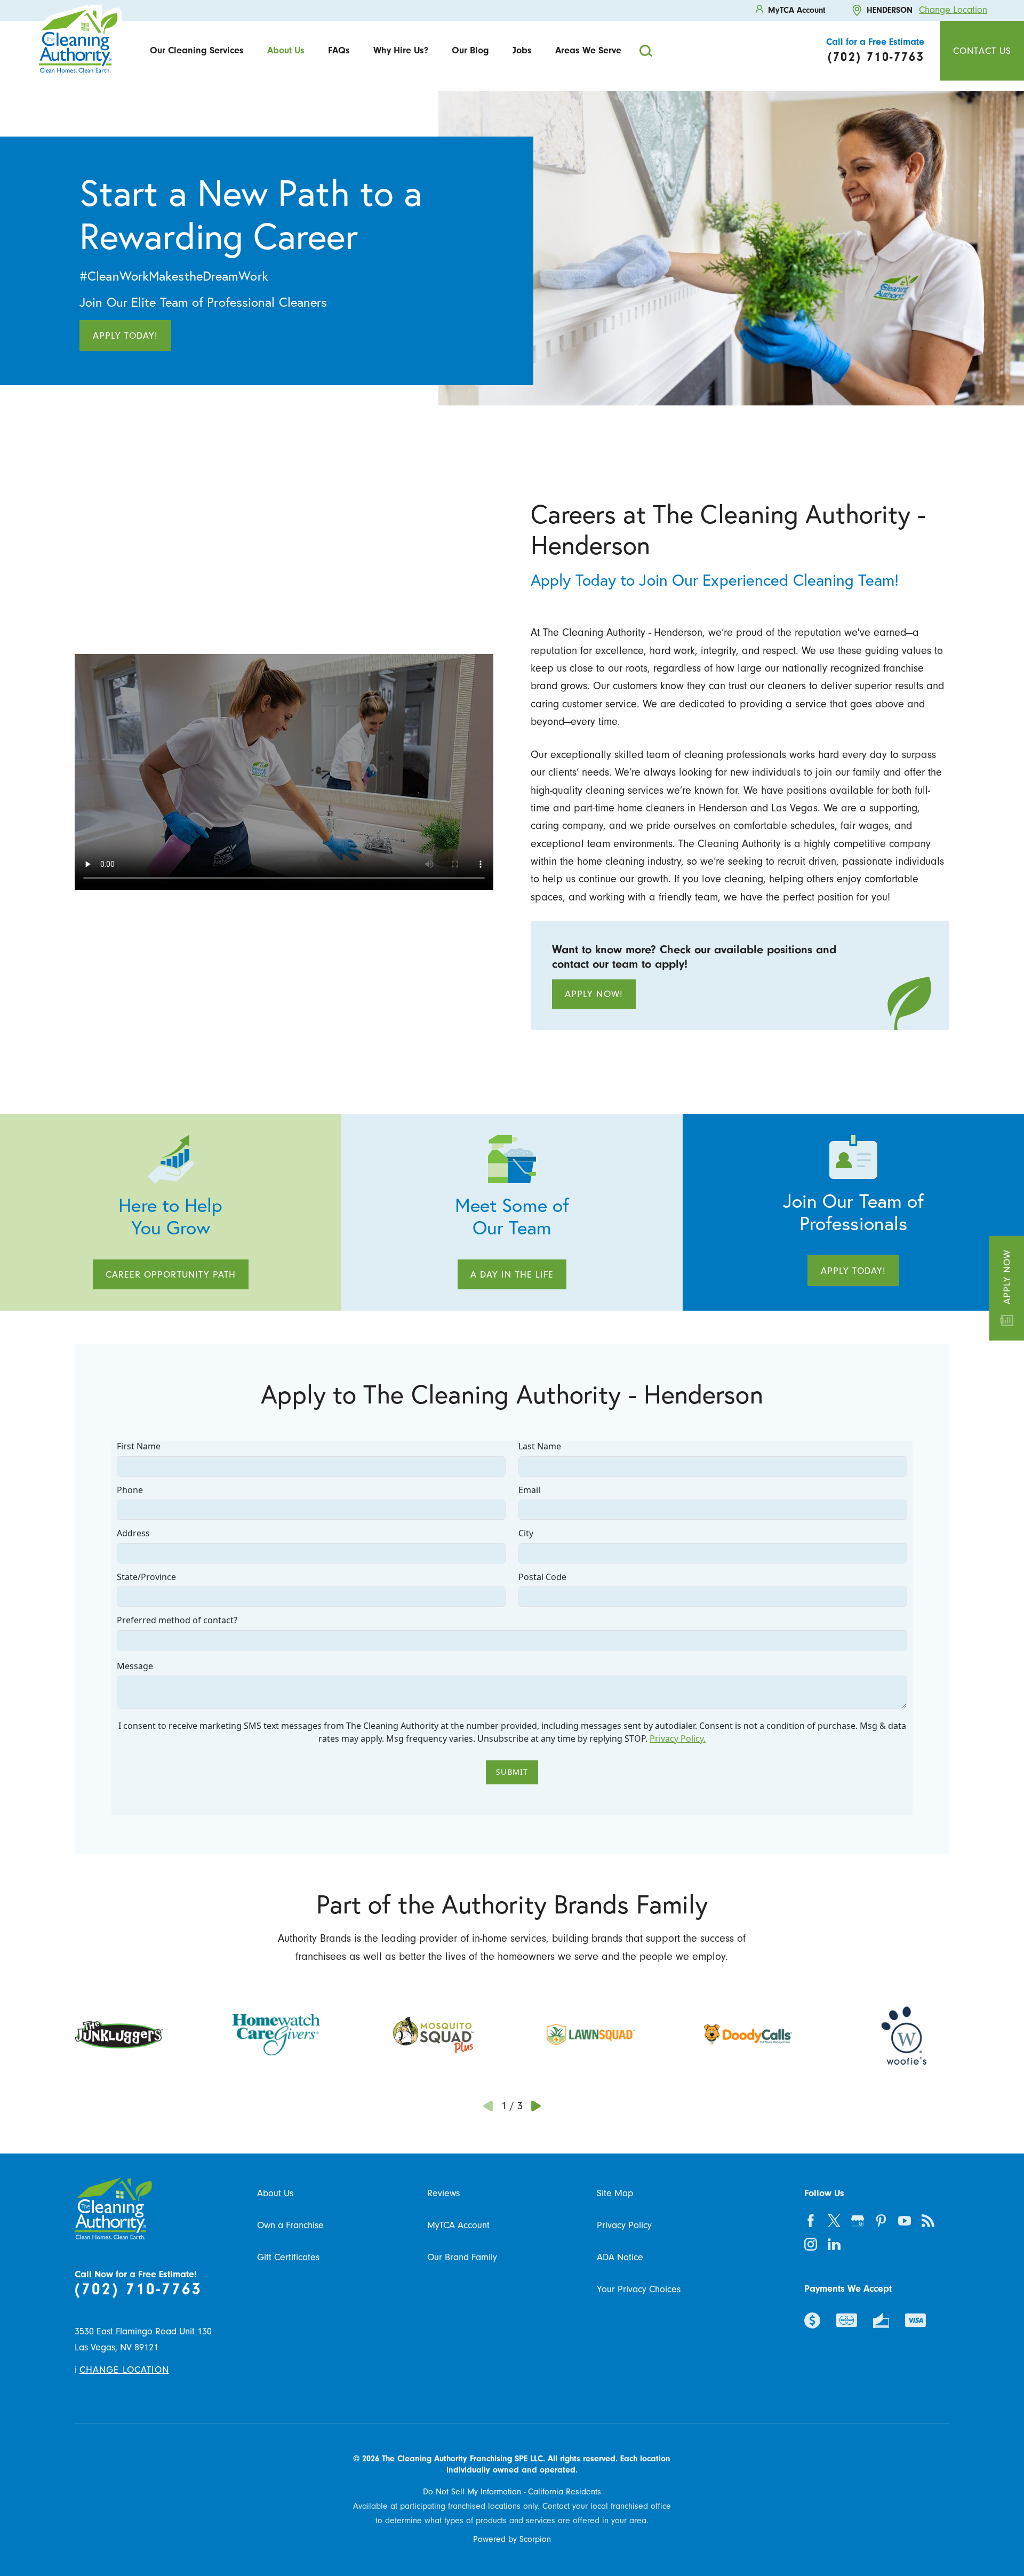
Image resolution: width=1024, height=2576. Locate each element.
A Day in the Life (512, 1274)
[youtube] (905, 2221)
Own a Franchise (290, 2225)
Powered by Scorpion (512, 2539)
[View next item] (536, 2106)
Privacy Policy (624, 2225)
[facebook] (811, 2221)
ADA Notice (620, 2257)
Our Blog (470, 50)
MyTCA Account (458, 2225)
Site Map (615, 2193)
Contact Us (982, 51)
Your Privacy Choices (639, 2289)
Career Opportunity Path (171, 1274)
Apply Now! (594, 994)
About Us (286, 50)
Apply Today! (125, 336)
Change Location (953, 10)
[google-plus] (858, 2221)
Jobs (522, 50)
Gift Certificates (288, 2257)
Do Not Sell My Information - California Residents (512, 2492)
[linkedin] (834, 2244)
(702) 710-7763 (138, 2289)
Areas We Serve (588, 50)
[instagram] (811, 2244)
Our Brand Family (462, 2257)
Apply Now (1006, 1277)
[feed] (928, 2221)
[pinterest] (881, 2221)
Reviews (443, 2193)
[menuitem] (197, 50)
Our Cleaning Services (197, 50)
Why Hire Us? (401, 50)
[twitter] (834, 2221)
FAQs (339, 50)
